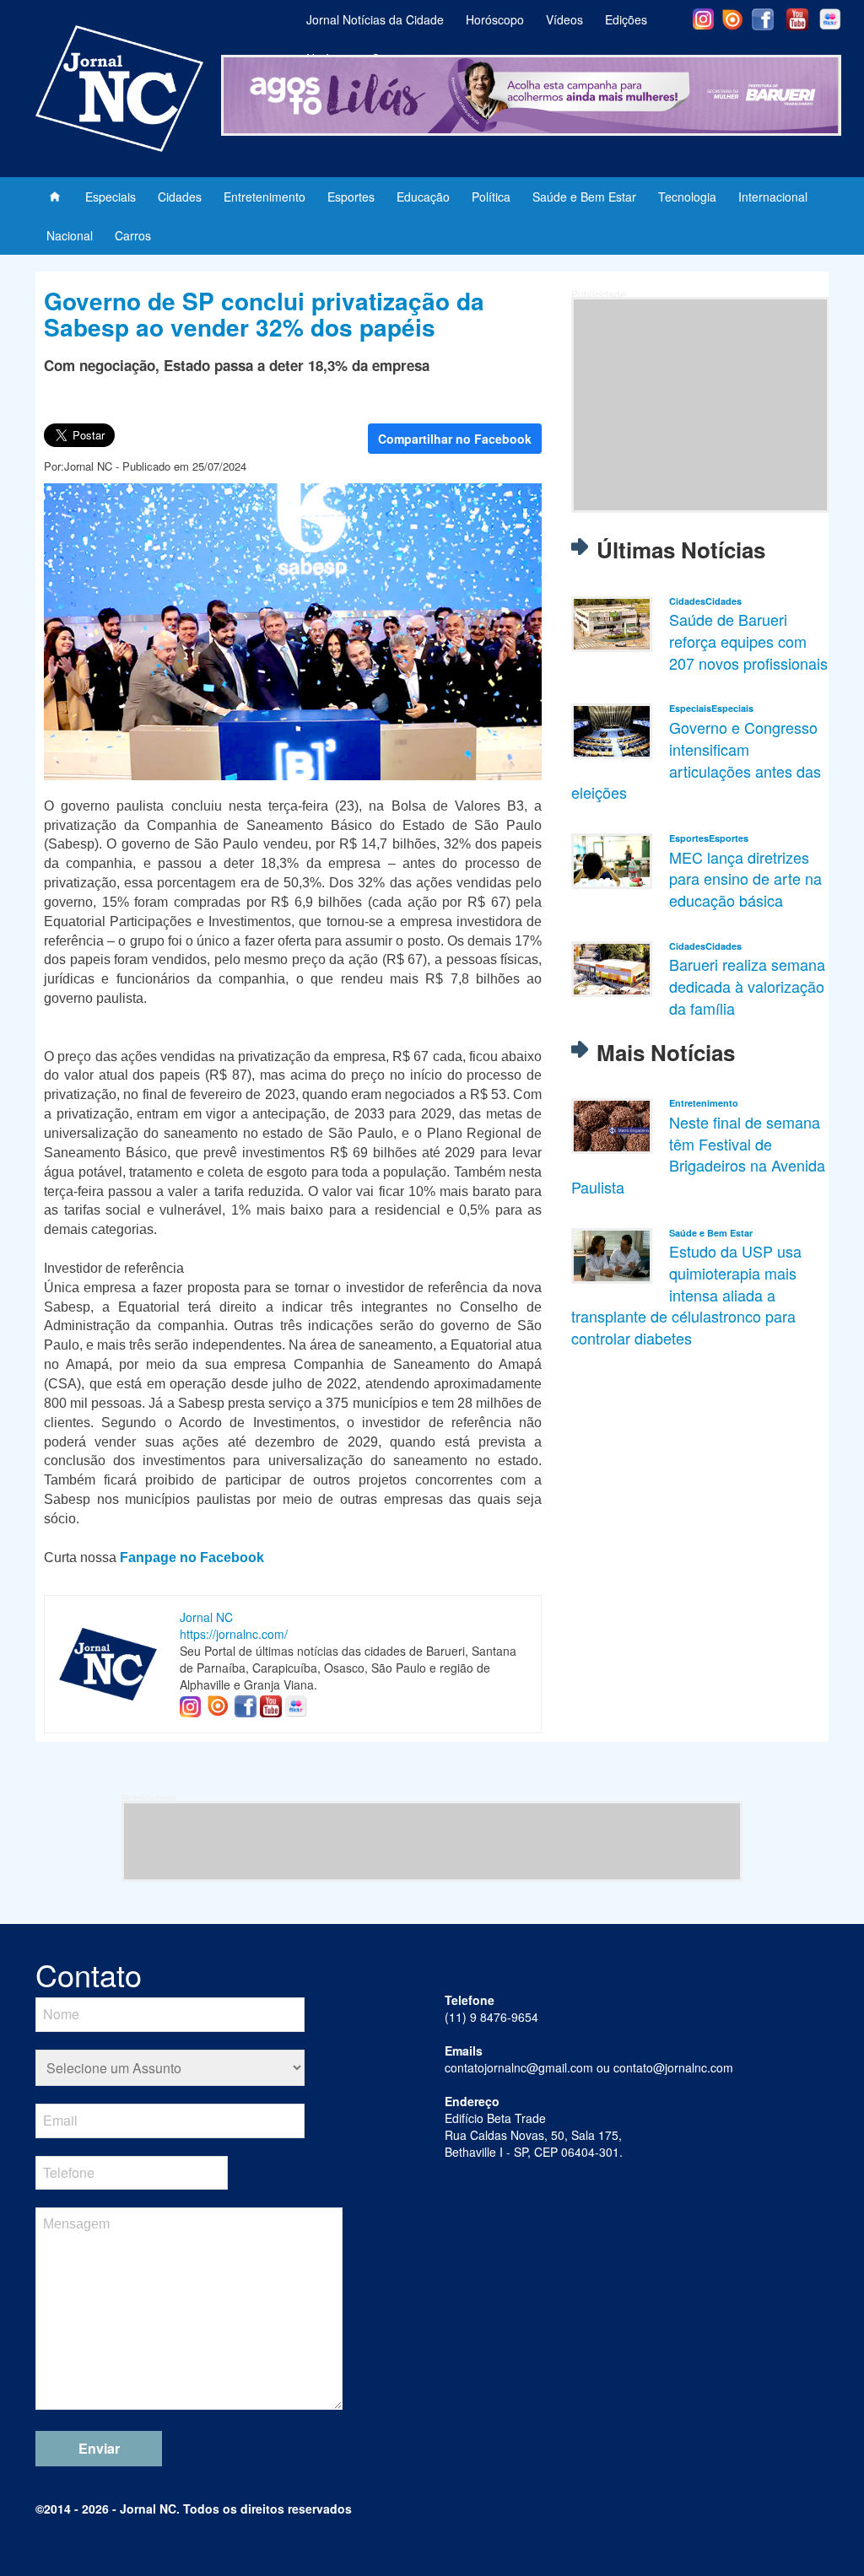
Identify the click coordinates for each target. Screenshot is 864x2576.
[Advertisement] (700, 405)
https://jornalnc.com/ (234, 1634)
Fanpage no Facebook (192, 1557)
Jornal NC (206, 1617)
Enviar (99, 2448)
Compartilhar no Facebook (455, 439)
